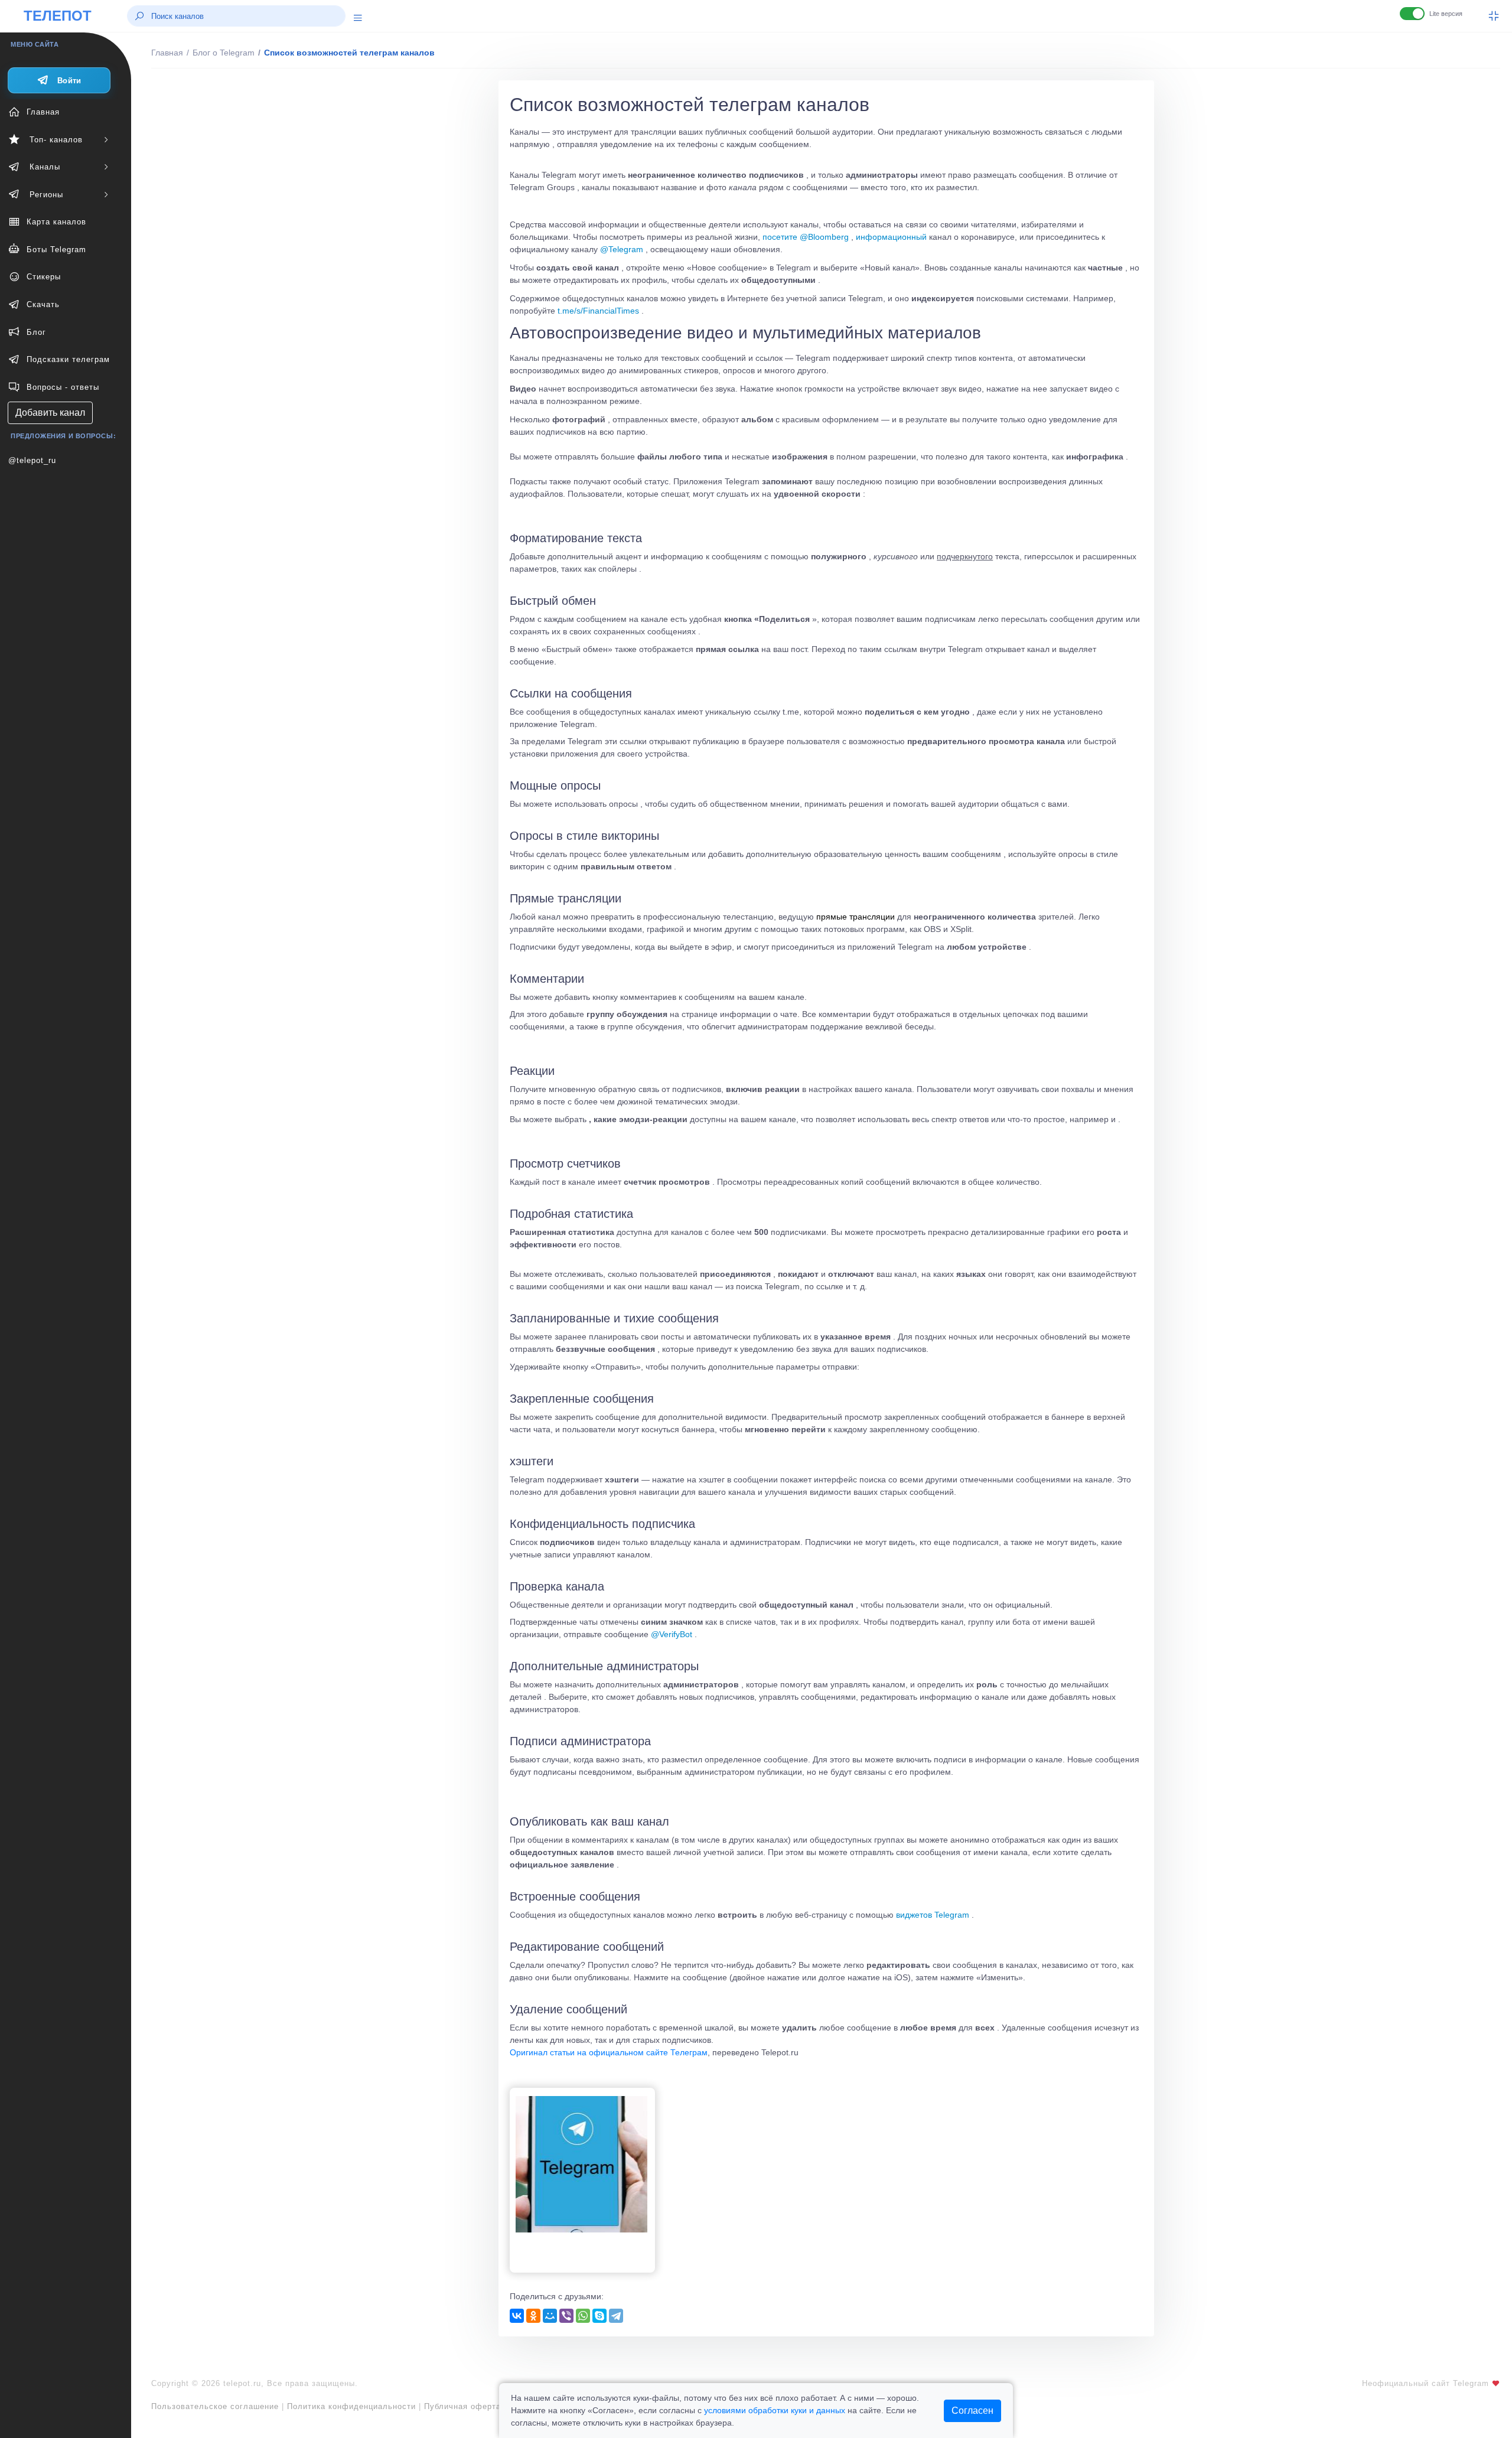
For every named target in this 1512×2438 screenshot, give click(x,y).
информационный (891, 237)
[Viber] (566, 2316)
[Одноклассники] (533, 2316)
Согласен (972, 2411)
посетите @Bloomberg (806, 237)
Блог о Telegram (224, 53)
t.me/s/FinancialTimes (598, 311)
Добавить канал (50, 413)
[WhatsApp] (583, 2316)
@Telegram (622, 249)
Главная (167, 53)
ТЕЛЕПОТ (58, 16)
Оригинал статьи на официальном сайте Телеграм (609, 2052)
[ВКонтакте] (517, 2316)
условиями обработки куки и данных (775, 2410)
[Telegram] (616, 2316)
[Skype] (599, 2316)
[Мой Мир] (550, 2316)
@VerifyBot (672, 1634)
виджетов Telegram (933, 1915)
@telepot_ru (32, 460)
